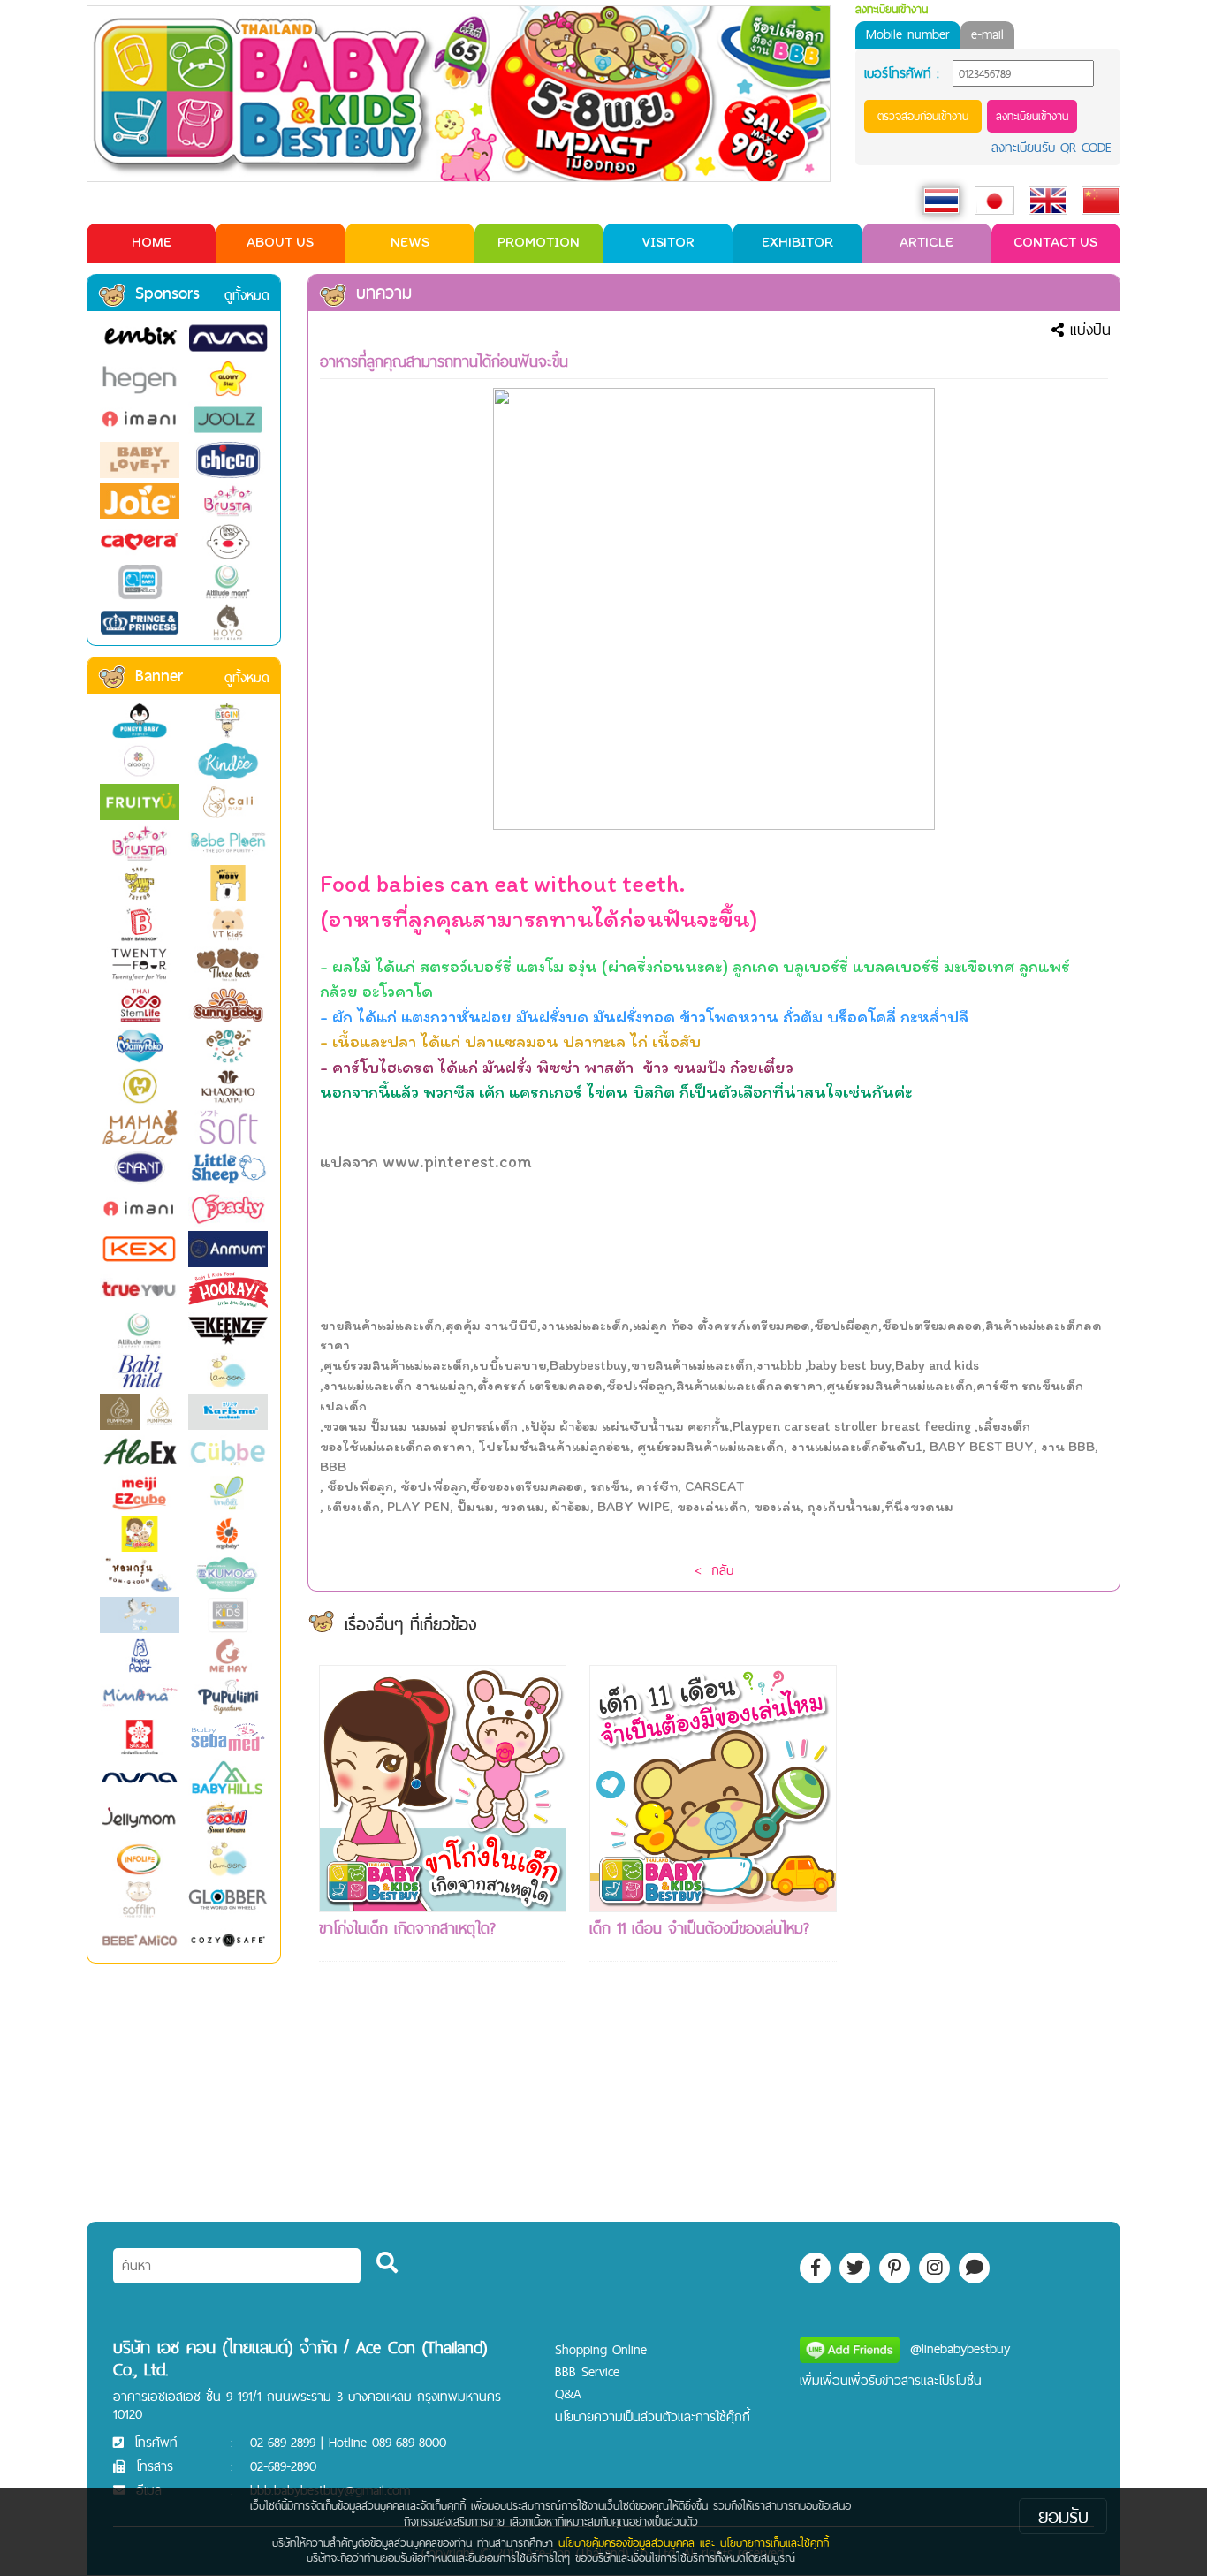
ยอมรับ (1063, 2516)
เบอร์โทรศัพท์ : (902, 73)
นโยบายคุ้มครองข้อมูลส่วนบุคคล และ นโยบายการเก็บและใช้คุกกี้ (694, 2542)
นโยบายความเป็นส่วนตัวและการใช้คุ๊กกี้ (653, 2416)
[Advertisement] (983, 1930)
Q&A (568, 2394)
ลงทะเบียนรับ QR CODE (1051, 147)
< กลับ (714, 1570)
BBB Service (587, 2371)
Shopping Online (601, 2349)
